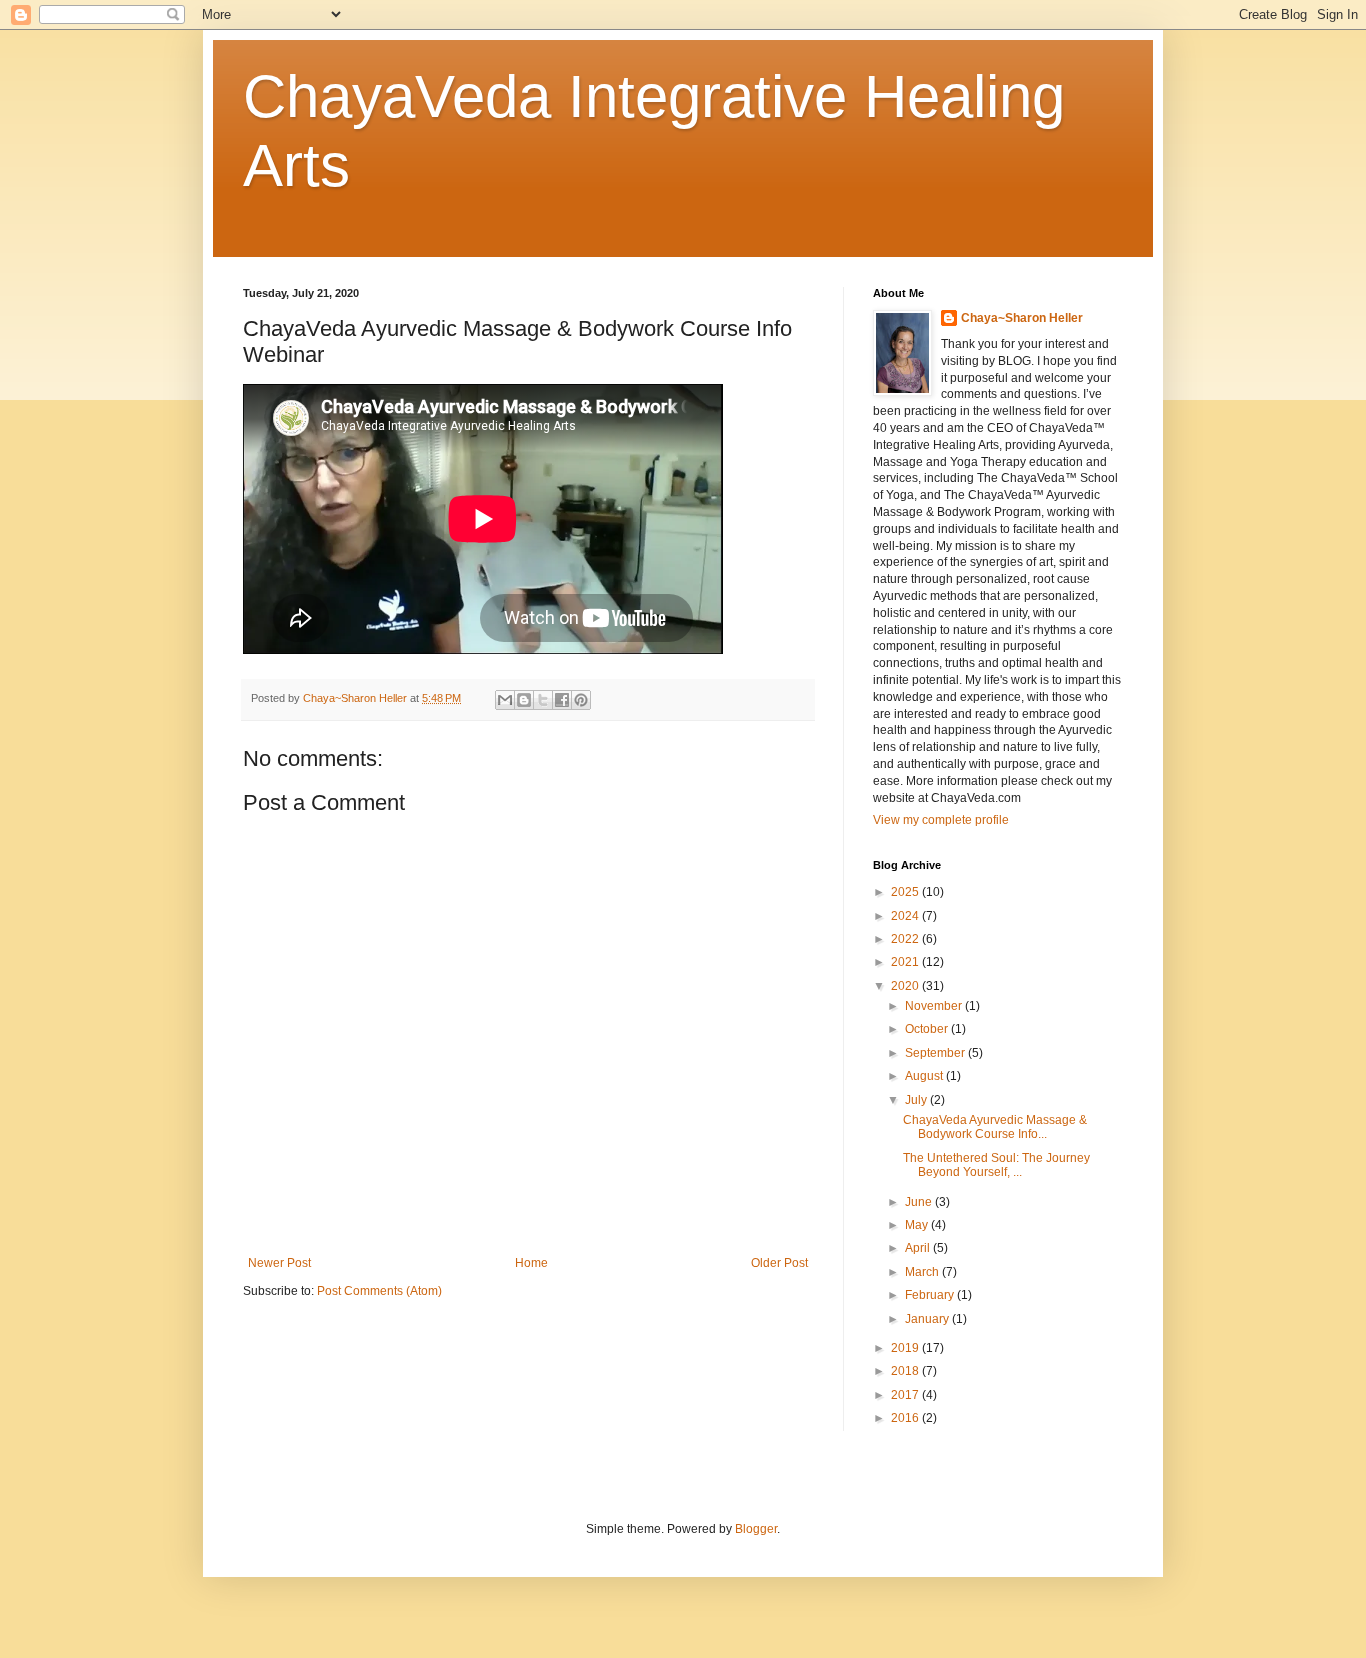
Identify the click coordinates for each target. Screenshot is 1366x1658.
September (936, 1053)
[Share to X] (543, 700)
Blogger (756, 1529)
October (928, 1029)
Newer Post (279, 1263)
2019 (906, 1348)
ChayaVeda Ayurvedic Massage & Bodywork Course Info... (995, 1127)
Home (531, 1263)
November (935, 1006)
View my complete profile (941, 820)
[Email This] (505, 700)
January (928, 1319)
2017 (906, 1395)
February (931, 1295)
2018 (906, 1371)
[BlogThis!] (524, 700)
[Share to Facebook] (562, 700)
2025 (906, 892)
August (925, 1076)
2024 (906, 916)
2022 (906, 939)
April (919, 1248)
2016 (906, 1418)
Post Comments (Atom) (379, 1291)
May (918, 1225)
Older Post (779, 1263)
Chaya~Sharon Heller (1022, 318)
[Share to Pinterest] (581, 700)
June (920, 1202)
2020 (906, 986)
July (917, 1100)
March (923, 1272)
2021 (906, 962)
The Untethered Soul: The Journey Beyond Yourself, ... (996, 1165)
